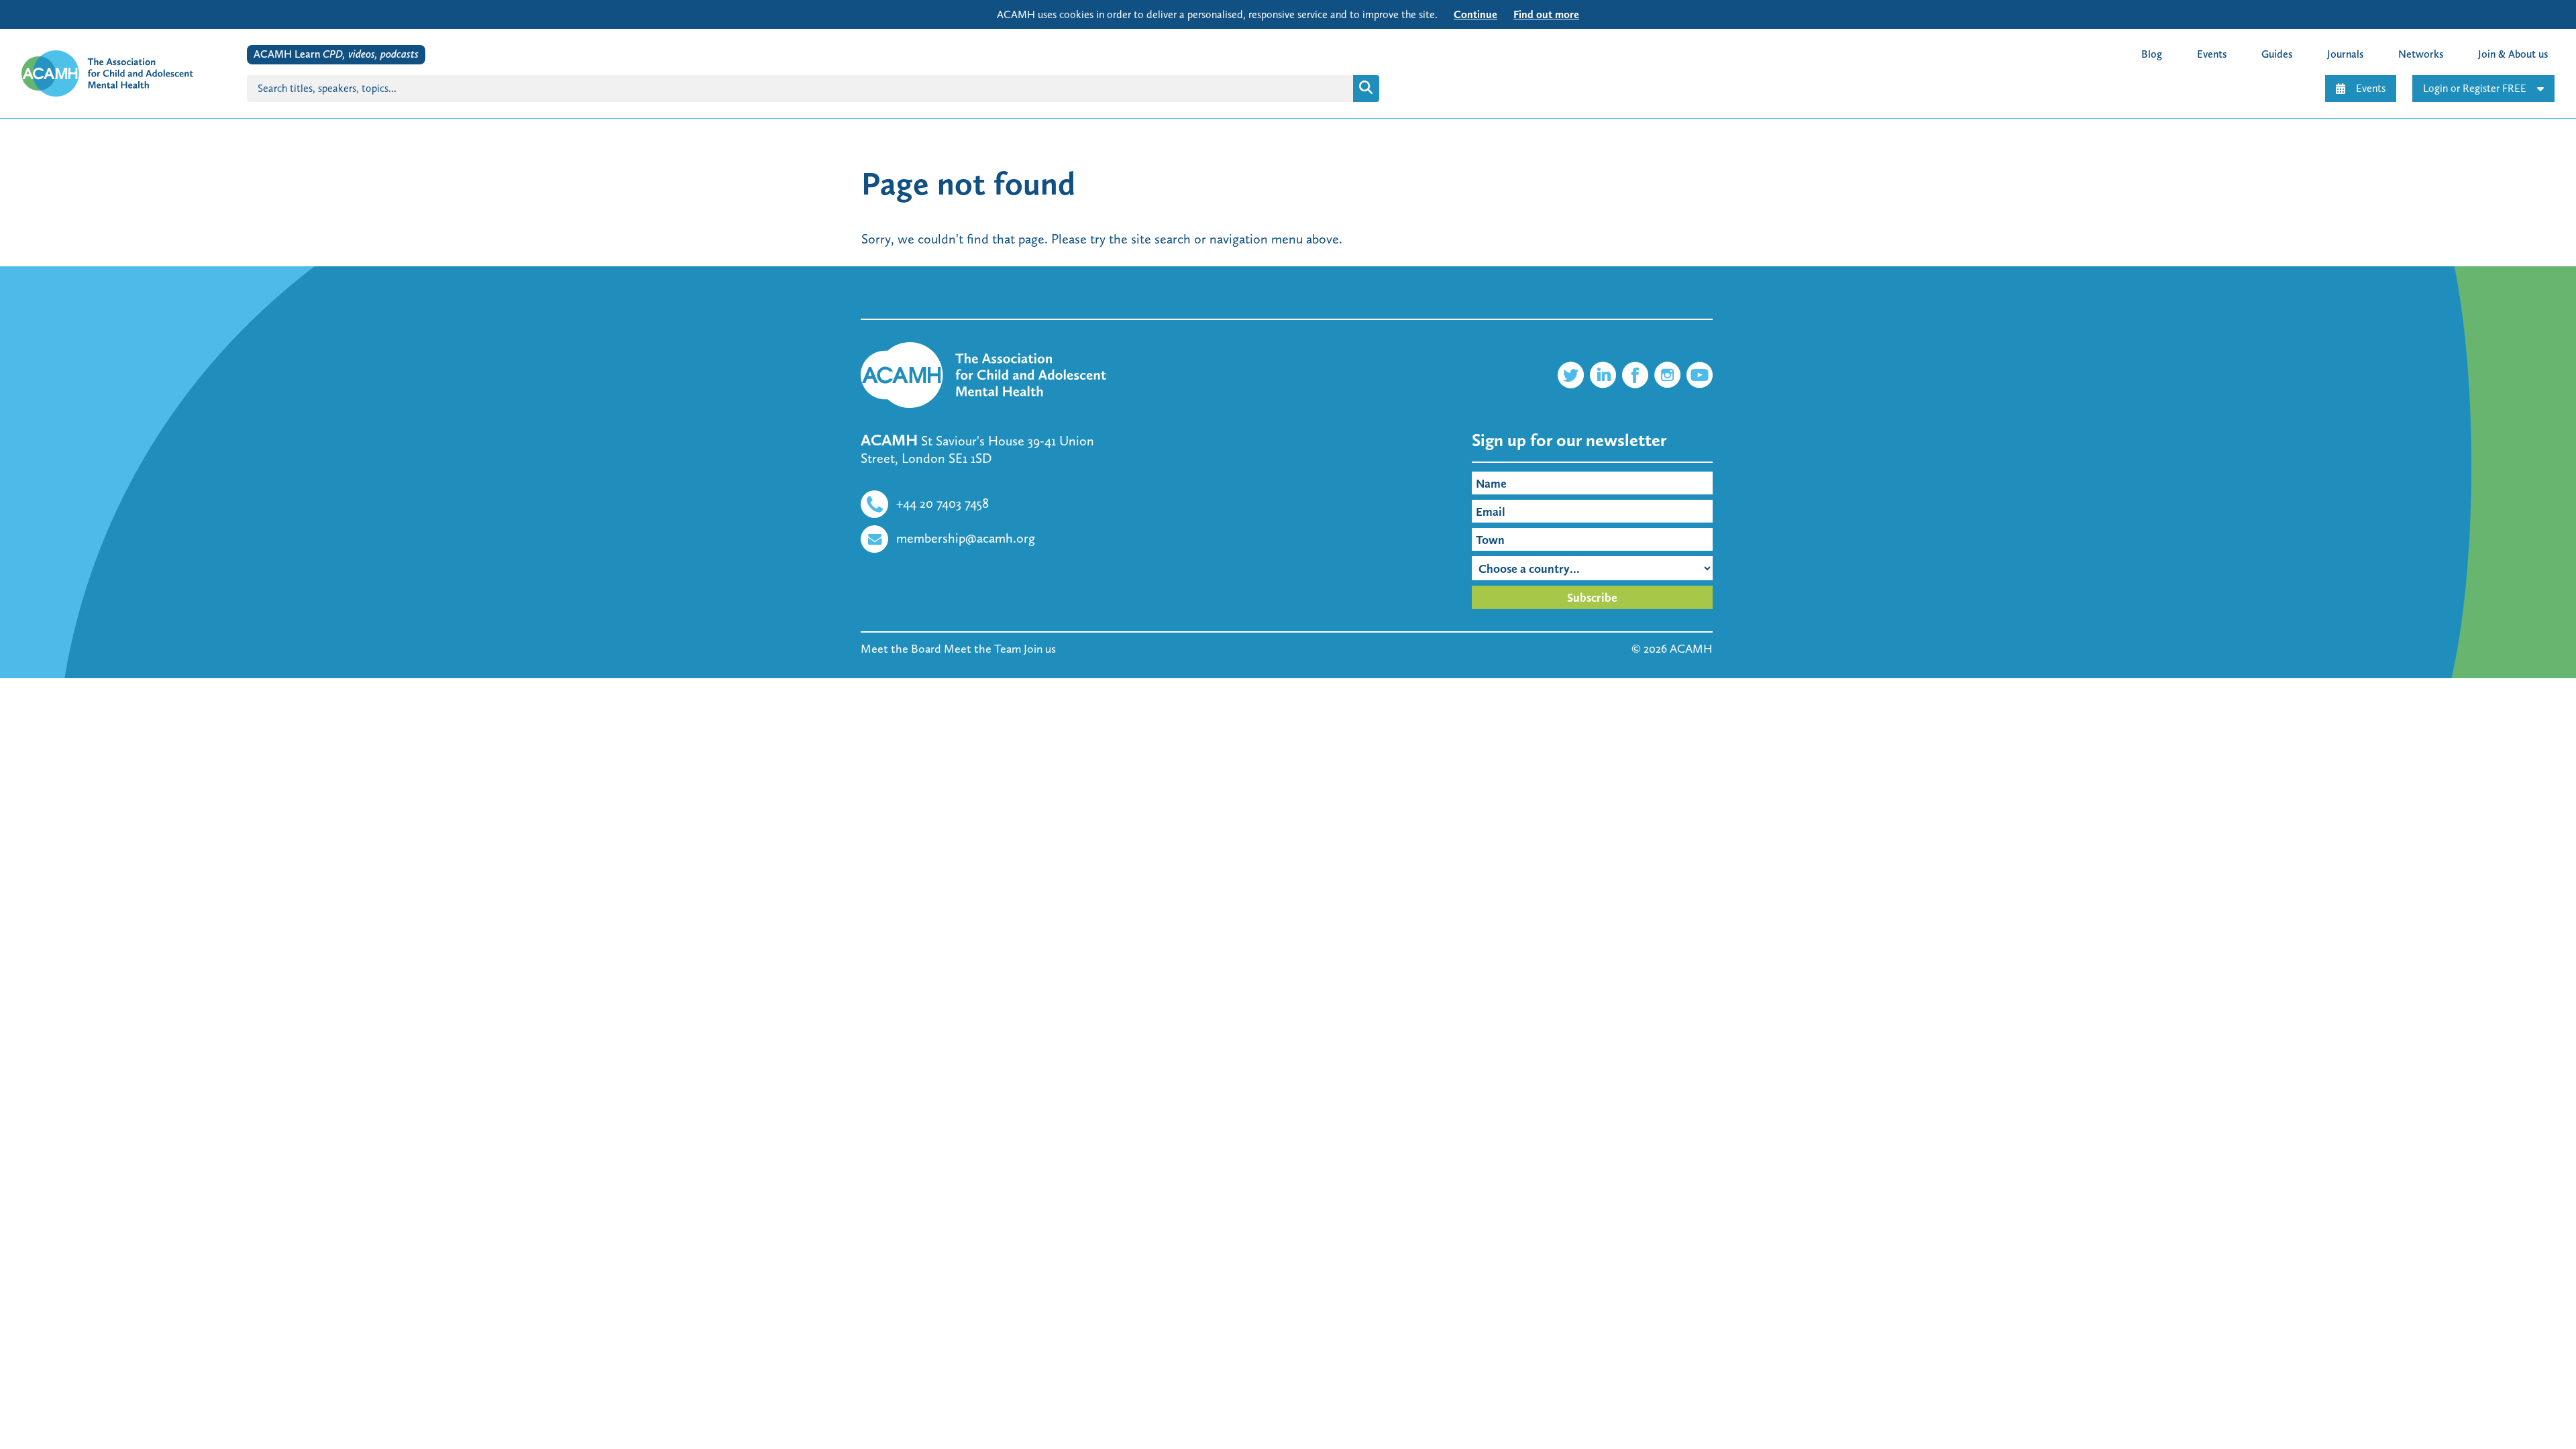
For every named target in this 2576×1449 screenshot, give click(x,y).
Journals (2345, 54)
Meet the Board (901, 649)
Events (2371, 88)
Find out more (1546, 14)
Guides (2277, 54)
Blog (2152, 54)
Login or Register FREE (2475, 88)
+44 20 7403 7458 (943, 503)
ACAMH (1691, 649)
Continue (1475, 14)
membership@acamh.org (966, 538)
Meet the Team (982, 649)
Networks (2421, 54)
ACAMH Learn (336, 54)
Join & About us (2513, 54)
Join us (1040, 649)
